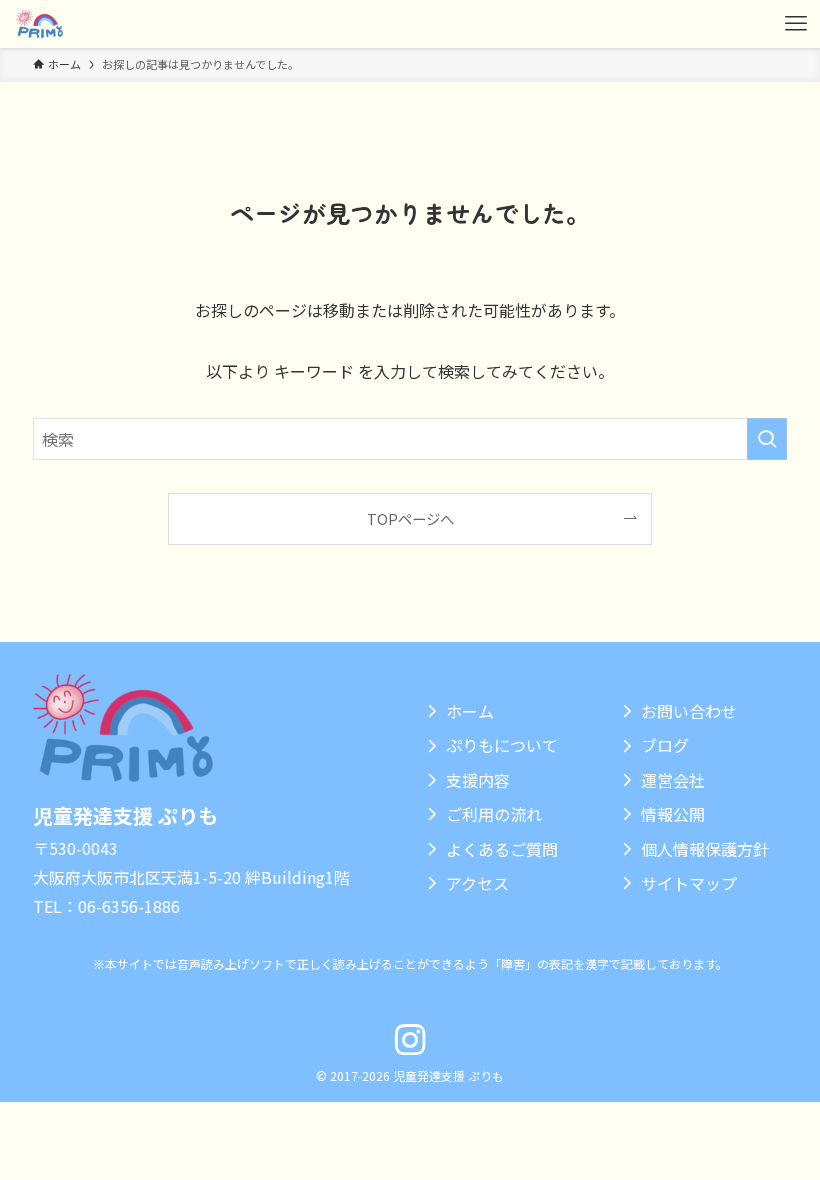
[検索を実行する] (767, 439)
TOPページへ (410, 518)
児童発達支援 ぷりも (125, 815)
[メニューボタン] (796, 24)
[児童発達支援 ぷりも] (39, 24)
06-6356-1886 (129, 906)
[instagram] (410, 1040)
